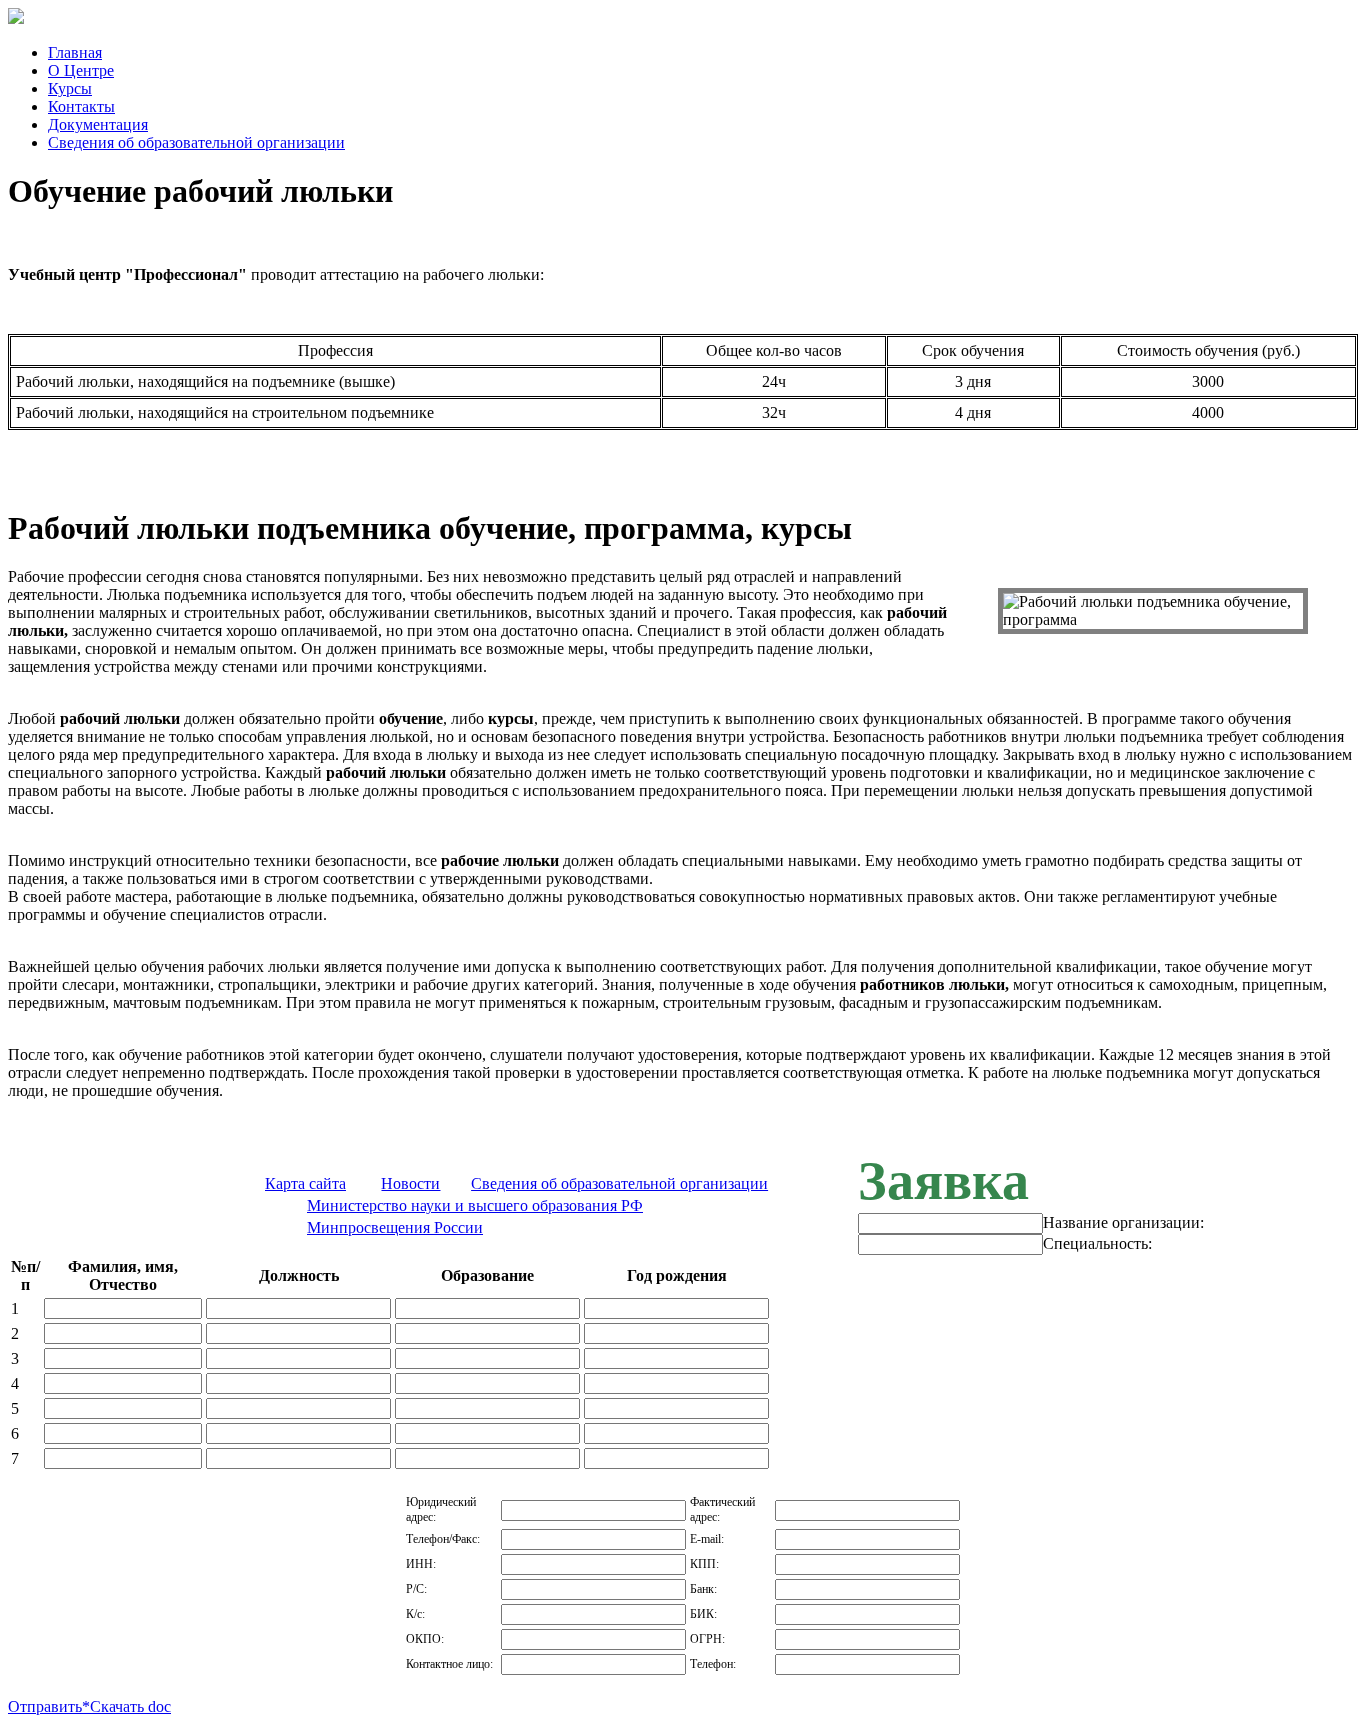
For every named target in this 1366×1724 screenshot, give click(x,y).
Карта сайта (305, 1183)
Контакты (81, 106)
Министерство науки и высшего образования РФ (475, 1205)
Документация (98, 124)
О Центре (81, 70)
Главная (75, 52)
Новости (410, 1183)
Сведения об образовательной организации (196, 142)
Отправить (45, 1706)
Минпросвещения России (395, 1227)
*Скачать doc (126, 1706)
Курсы (70, 88)
